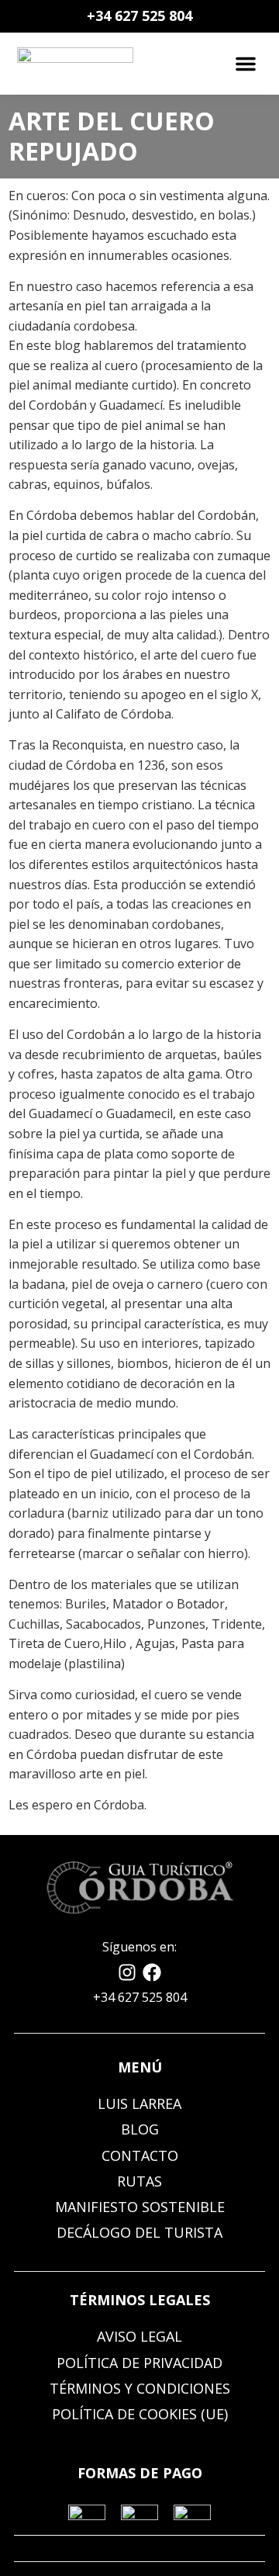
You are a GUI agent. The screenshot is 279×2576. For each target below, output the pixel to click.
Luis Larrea (139, 2103)
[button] (246, 64)
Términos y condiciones (140, 2388)
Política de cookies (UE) (140, 2414)
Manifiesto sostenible (140, 2207)
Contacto (140, 2155)
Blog (140, 2129)
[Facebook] (152, 1972)
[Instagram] (127, 1972)
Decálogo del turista (139, 2232)
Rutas (139, 2181)
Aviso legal (139, 2336)
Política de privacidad (139, 2363)
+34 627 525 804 (139, 16)
